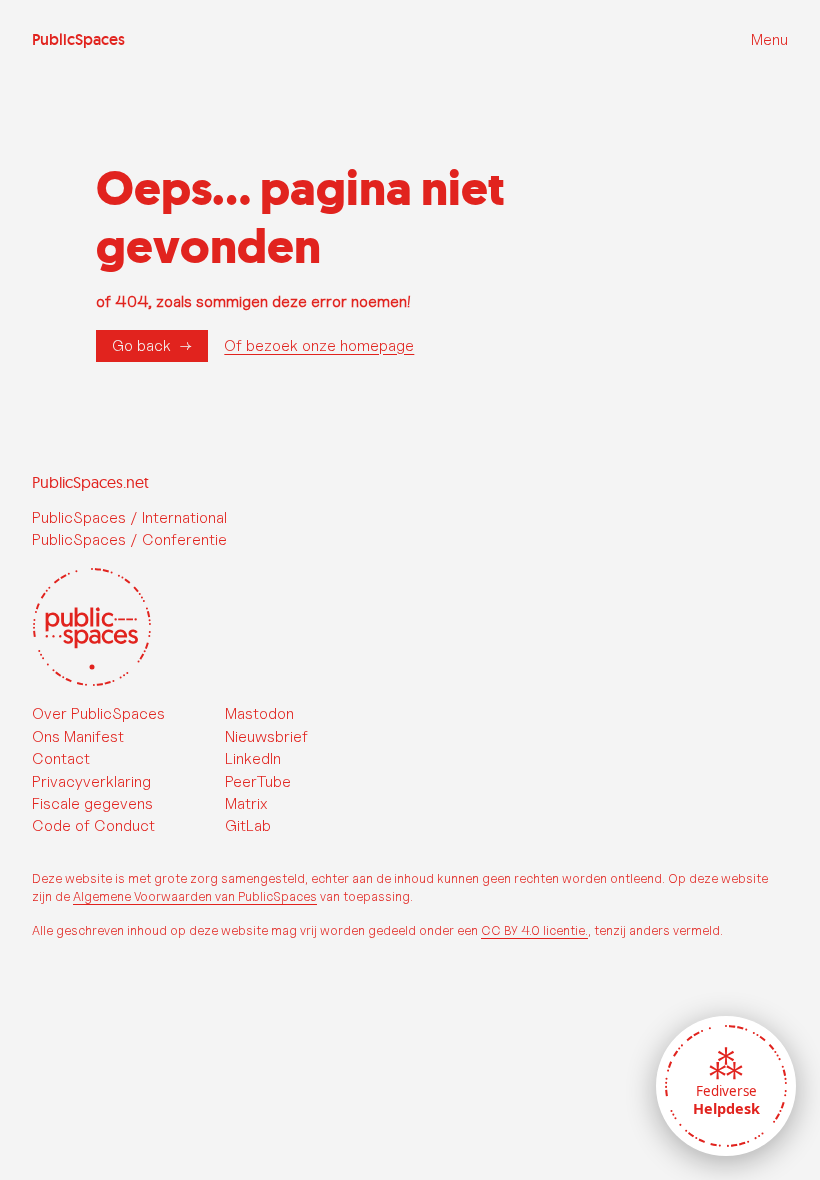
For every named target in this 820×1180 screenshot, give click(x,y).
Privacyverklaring (91, 781)
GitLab (248, 825)
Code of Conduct (93, 825)
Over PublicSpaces (98, 713)
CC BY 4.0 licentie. (534, 930)
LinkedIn (253, 758)
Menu (769, 39)
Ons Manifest (78, 736)
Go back (141, 345)
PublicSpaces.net (90, 482)
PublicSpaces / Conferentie (129, 539)
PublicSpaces (78, 40)
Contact (61, 758)
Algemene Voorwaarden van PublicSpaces (195, 896)
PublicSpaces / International (129, 517)
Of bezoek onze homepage (319, 346)
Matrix (246, 803)
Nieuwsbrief (266, 736)
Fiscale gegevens (92, 803)
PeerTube (258, 781)
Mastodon (259, 713)
